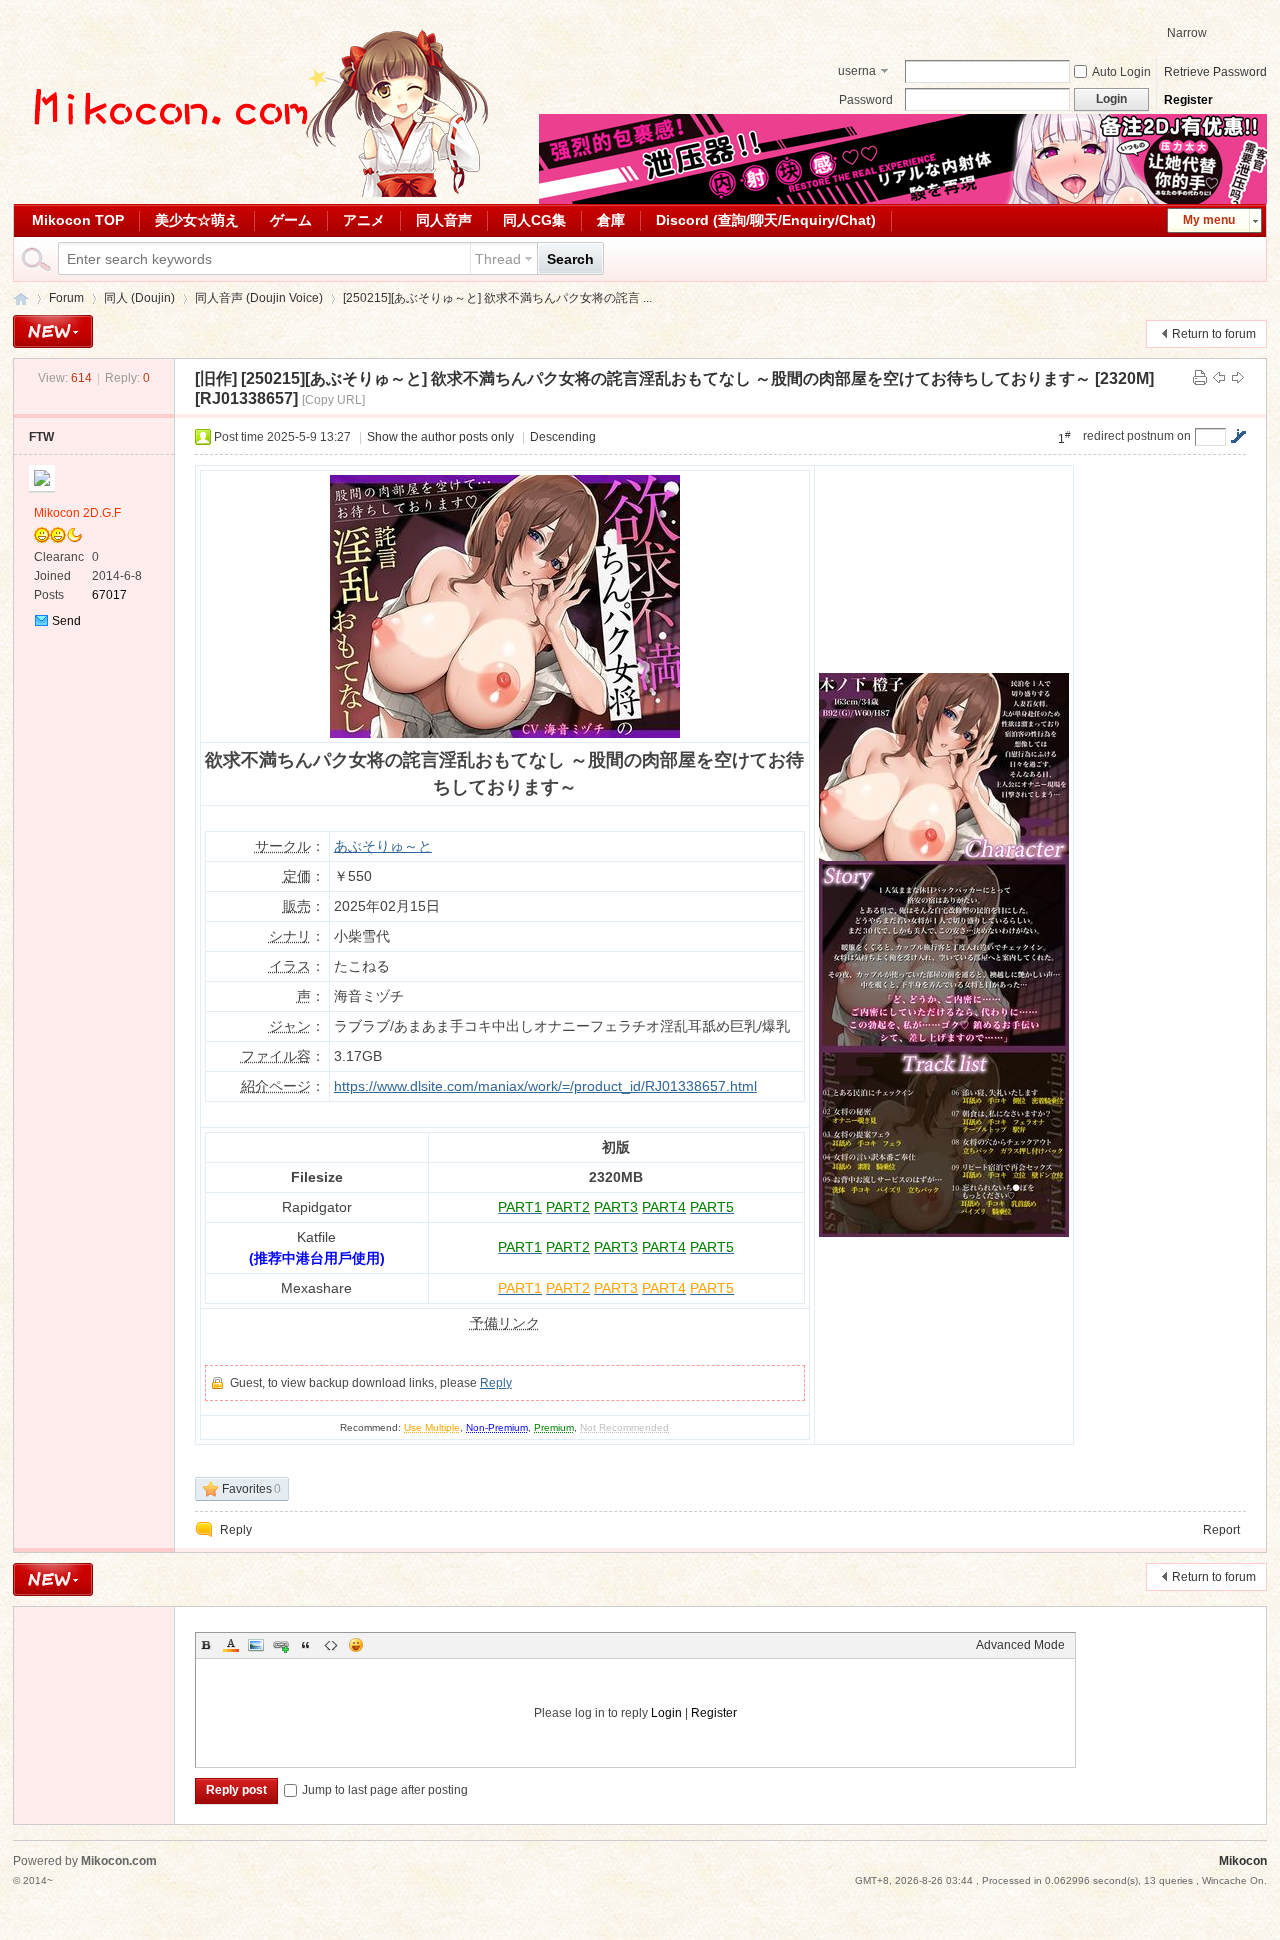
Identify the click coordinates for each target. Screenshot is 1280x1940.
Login (666, 1713)
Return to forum (1214, 334)
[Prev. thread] (1219, 378)
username (857, 73)
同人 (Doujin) (139, 298)
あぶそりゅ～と (383, 846)
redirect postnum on (1137, 436)
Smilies (356, 1645)
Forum (66, 298)
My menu (1209, 220)
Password (866, 100)
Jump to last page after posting (385, 1790)
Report (1221, 1530)
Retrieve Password (1215, 72)
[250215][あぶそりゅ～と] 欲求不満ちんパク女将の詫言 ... (497, 298)
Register (1188, 100)
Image (256, 1645)
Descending (563, 437)
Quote (306, 1645)
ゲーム (291, 220)
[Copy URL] (333, 400)
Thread (498, 259)
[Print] (1200, 378)
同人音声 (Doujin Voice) (259, 298)
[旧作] (216, 378)
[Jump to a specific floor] (1238, 436)
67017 (109, 595)
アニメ (364, 220)
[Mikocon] (253, 193)
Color (231, 1645)
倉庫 (611, 220)
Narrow (1187, 33)
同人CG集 (534, 220)
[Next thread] (1238, 378)
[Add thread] (53, 331)
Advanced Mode (1020, 1645)
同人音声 (444, 220)
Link (281, 1645)
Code (331, 1645)
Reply (496, 1383)
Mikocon (21, 298)
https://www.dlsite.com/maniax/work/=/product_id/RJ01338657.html (545, 1086)
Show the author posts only (440, 437)
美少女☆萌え (197, 220)
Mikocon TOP (78, 220)
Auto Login (1121, 72)
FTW (41, 437)
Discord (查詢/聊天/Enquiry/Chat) (766, 220)
